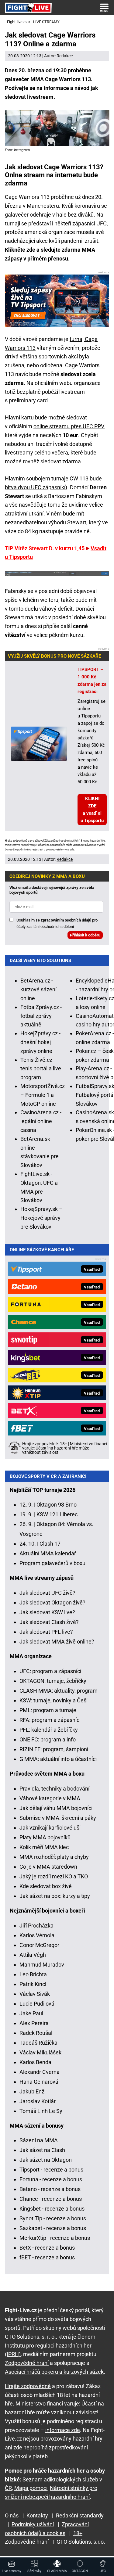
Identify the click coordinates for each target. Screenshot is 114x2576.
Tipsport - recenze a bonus (51, 2170)
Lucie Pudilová (37, 2004)
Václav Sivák (35, 1994)
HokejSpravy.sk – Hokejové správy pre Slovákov (41, 1218)
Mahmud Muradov (42, 1965)
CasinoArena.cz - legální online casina (41, 1121)
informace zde (63, 2430)
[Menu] (104, 8)
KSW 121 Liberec (57, 1514)
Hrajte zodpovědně (16, 841)
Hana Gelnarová (39, 2082)
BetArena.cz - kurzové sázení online (38, 989)
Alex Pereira (34, 2023)
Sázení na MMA (39, 2140)
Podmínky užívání (33, 2524)
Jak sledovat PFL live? (46, 1632)
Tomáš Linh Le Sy (41, 2111)
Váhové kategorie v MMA (50, 1798)
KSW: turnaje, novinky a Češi (54, 1700)
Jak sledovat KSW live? (47, 1612)
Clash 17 (50, 1544)
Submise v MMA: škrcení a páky (58, 1818)
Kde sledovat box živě (46, 1886)
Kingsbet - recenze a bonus (52, 2209)
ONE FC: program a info (48, 1739)
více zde (69, 850)
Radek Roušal (36, 2033)
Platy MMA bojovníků (45, 1837)
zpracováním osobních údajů (66, 920)
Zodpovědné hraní (27, 2363)
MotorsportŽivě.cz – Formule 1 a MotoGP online (43, 1095)
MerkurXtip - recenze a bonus (55, 2238)
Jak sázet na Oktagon (46, 2160)
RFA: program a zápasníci (50, 1720)
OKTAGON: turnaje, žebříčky (53, 1681)
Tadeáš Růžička (38, 2043)
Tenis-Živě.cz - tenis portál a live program (41, 1069)
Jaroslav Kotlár (38, 2101)
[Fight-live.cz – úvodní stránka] (28, 7)
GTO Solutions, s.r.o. (81, 2542)
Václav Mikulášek (40, 2052)
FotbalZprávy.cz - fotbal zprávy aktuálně (41, 1016)
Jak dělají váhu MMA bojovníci (56, 1808)
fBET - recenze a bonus (47, 2257)
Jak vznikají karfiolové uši (50, 1828)
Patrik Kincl (33, 1984)
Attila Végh (33, 1955)
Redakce (65, 56)
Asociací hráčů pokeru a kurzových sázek (54, 2372)
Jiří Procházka (36, 1926)
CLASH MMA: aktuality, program (59, 1691)
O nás (12, 2515)
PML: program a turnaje (48, 1710)
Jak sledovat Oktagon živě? (52, 1602)
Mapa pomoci (31, 2488)
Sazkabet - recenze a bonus (53, 2228)
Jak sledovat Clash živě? (49, 1622)
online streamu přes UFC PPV (69, 426)
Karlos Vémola (37, 1935)
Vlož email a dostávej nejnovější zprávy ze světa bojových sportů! (52, 890)
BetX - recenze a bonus (47, 2248)
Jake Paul (31, 2013)
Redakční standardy (80, 2515)
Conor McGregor (39, 1945)
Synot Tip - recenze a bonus (53, 2218)
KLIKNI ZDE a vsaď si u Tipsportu (92, 810)
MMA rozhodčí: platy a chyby (54, 1857)
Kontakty (37, 2515)
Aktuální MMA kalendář (48, 1553)
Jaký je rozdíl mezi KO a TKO (54, 1876)
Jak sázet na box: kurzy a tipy (55, 1896)
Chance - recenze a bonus (51, 2199)
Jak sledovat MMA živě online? (57, 1642)
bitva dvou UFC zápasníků (36, 487)
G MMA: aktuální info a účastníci (58, 1759)
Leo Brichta (33, 1974)
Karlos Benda (35, 2062)
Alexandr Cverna (40, 2072)
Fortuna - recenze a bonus (51, 2179)
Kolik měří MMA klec (44, 1847)
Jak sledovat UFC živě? (47, 1593)
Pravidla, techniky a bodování (54, 1789)
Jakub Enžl (33, 2091)
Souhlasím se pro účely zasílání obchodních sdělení (57, 923)
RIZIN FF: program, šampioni (54, 1749)
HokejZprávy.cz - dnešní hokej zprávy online (40, 1042)
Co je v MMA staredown (48, 1867)
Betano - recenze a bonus (50, 2189)
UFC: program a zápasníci (50, 1671)
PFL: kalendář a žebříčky (49, 1730)
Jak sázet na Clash (42, 2150)
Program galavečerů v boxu (52, 1563)
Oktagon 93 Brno (57, 1505)
